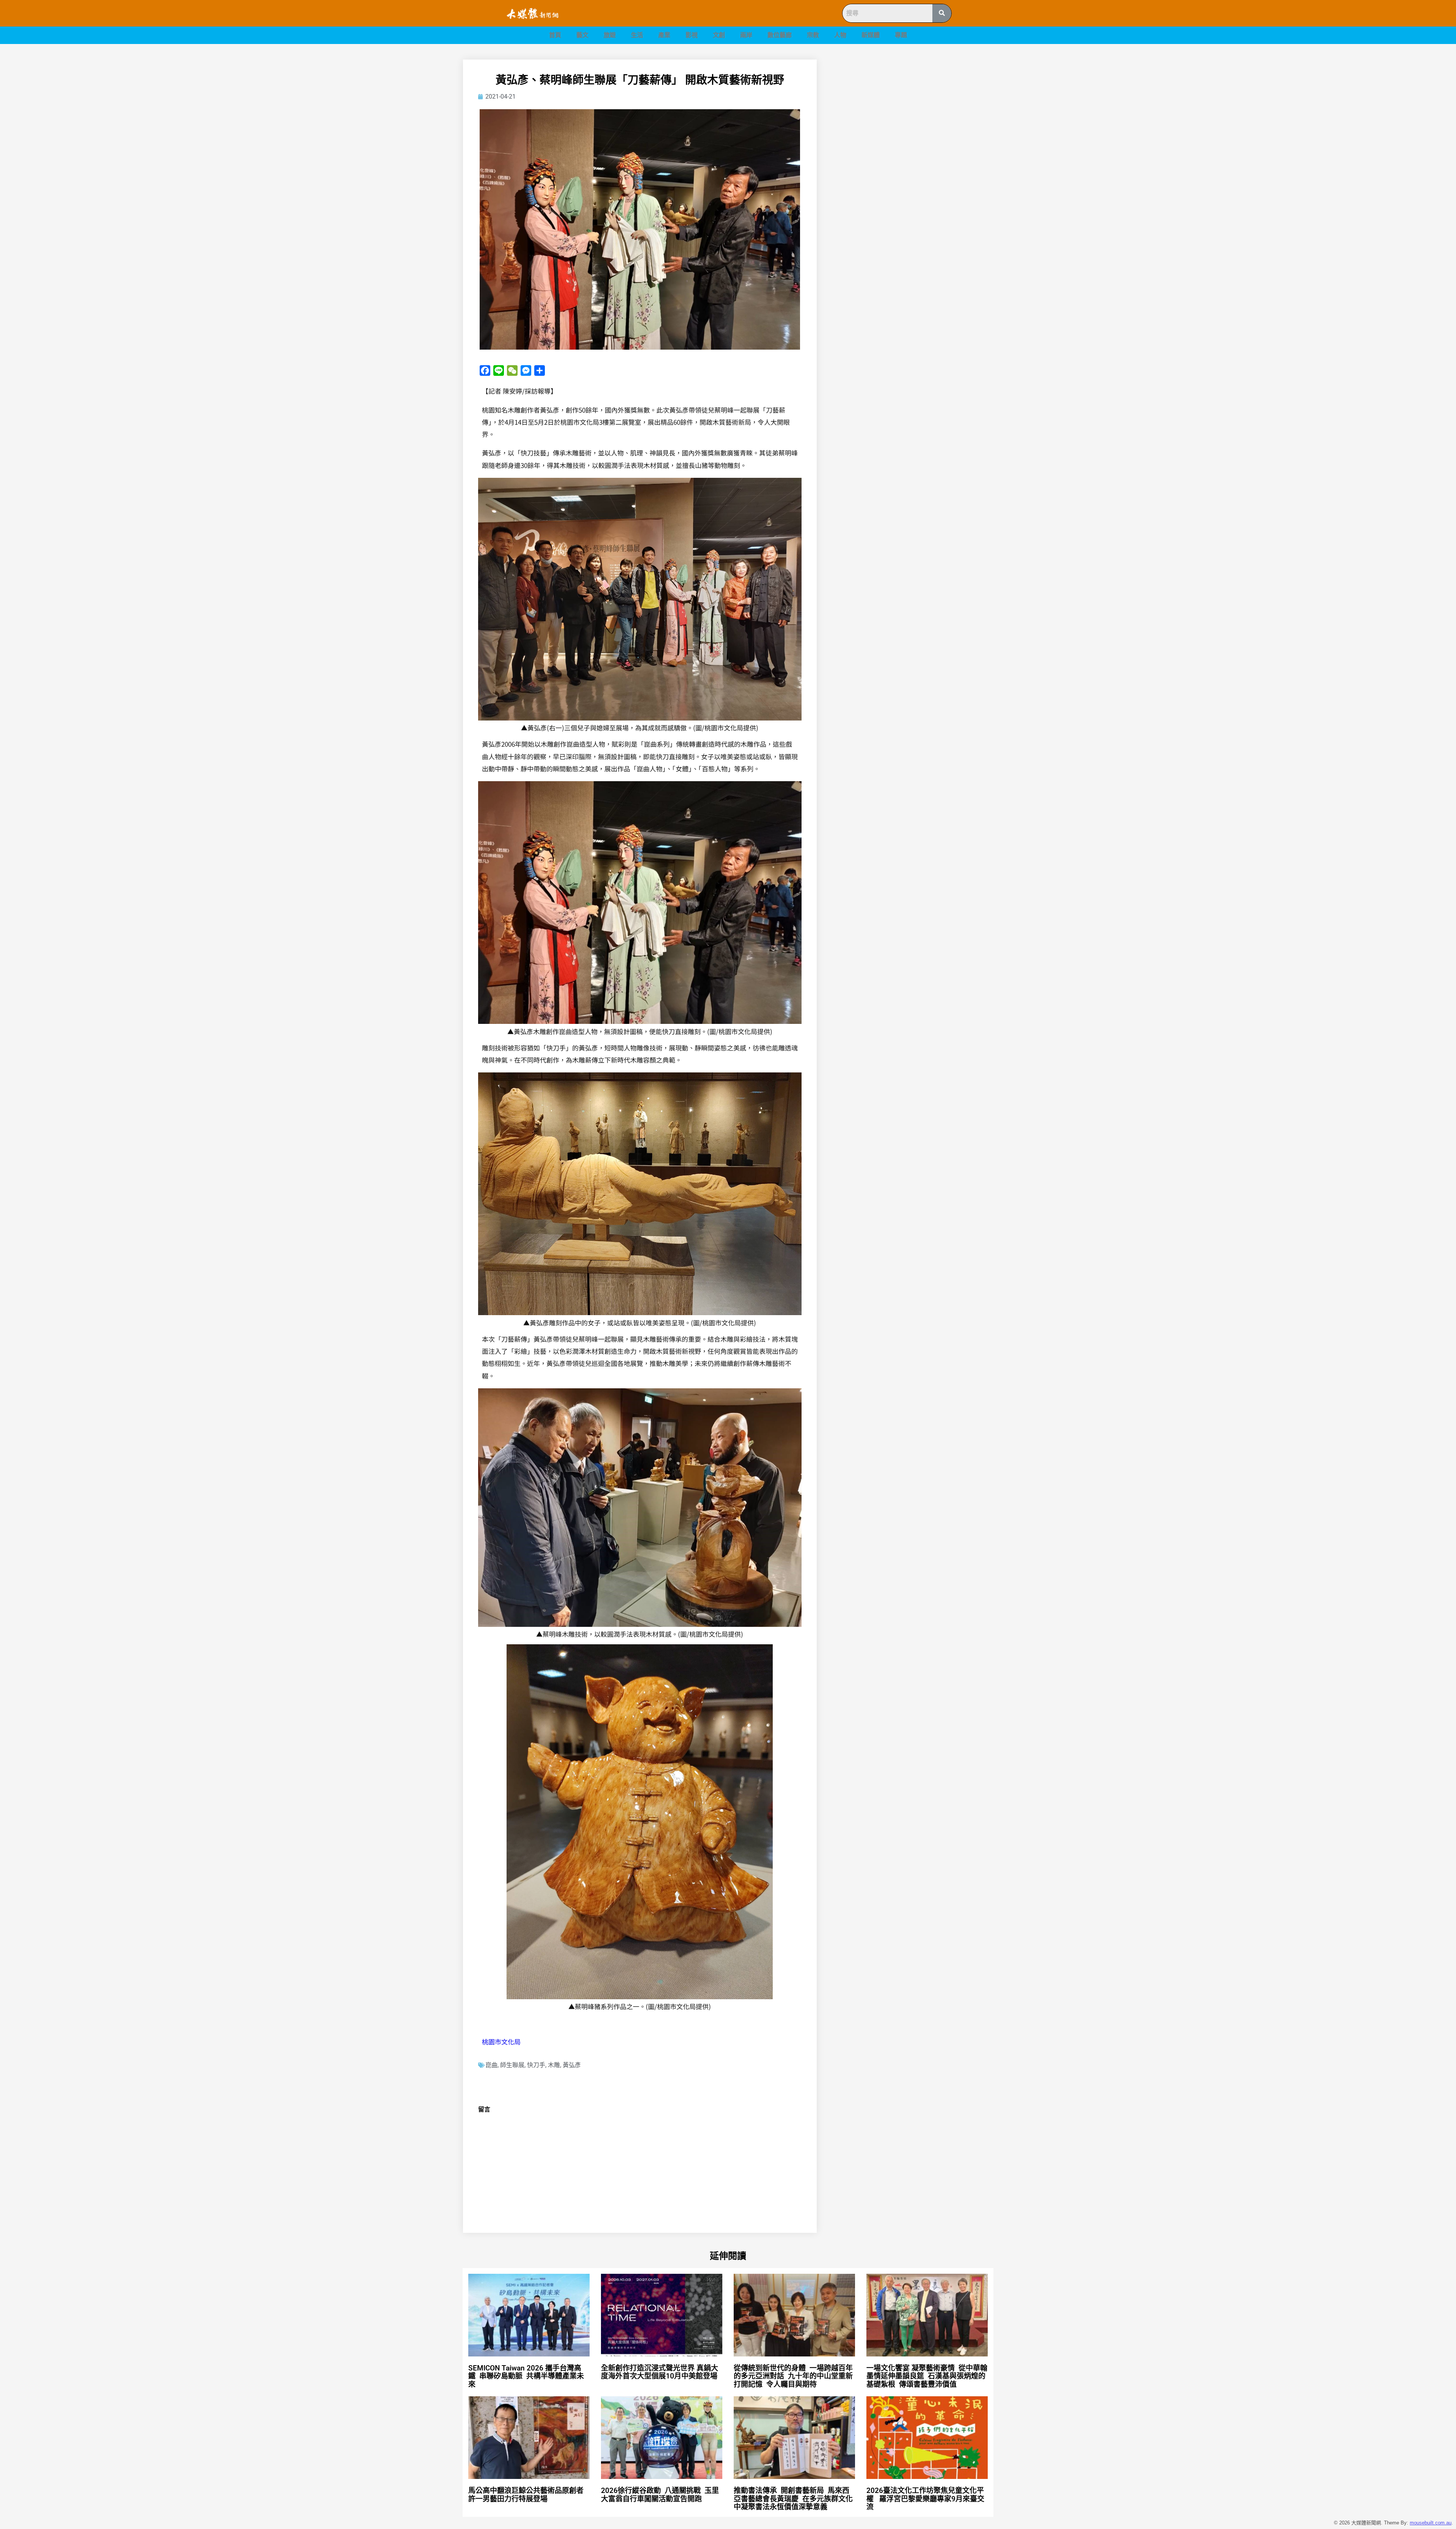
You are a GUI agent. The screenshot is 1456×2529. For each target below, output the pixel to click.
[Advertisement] (914, 113)
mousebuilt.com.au (1431, 2523)
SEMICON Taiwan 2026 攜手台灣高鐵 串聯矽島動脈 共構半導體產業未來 (526, 2376)
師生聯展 (512, 2065)
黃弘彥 (572, 2065)
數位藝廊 (780, 35)
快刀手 (536, 2065)
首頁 (555, 35)
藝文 (582, 35)
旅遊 (610, 35)
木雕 (554, 2065)
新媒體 (871, 35)
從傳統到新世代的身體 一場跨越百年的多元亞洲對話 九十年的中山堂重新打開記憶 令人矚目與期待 (793, 2376)
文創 (719, 35)
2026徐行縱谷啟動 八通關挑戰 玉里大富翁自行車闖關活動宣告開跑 (660, 2495)
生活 (637, 35)
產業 (664, 35)
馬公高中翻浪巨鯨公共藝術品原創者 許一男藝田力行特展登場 (527, 2495)
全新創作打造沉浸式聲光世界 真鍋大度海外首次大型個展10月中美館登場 (663, 2372)
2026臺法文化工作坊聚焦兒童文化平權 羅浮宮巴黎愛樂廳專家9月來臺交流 (925, 2499)
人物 (840, 35)
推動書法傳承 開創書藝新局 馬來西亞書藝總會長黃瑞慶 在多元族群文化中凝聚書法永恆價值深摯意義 (793, 2499)
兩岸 (746, 35)
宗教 (813, 35)
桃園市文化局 (501, 2042)
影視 (692, 35)
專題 (901, 35)
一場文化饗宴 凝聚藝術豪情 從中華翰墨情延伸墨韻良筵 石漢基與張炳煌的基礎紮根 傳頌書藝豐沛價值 (927, 2376)
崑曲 (491, 2065)
